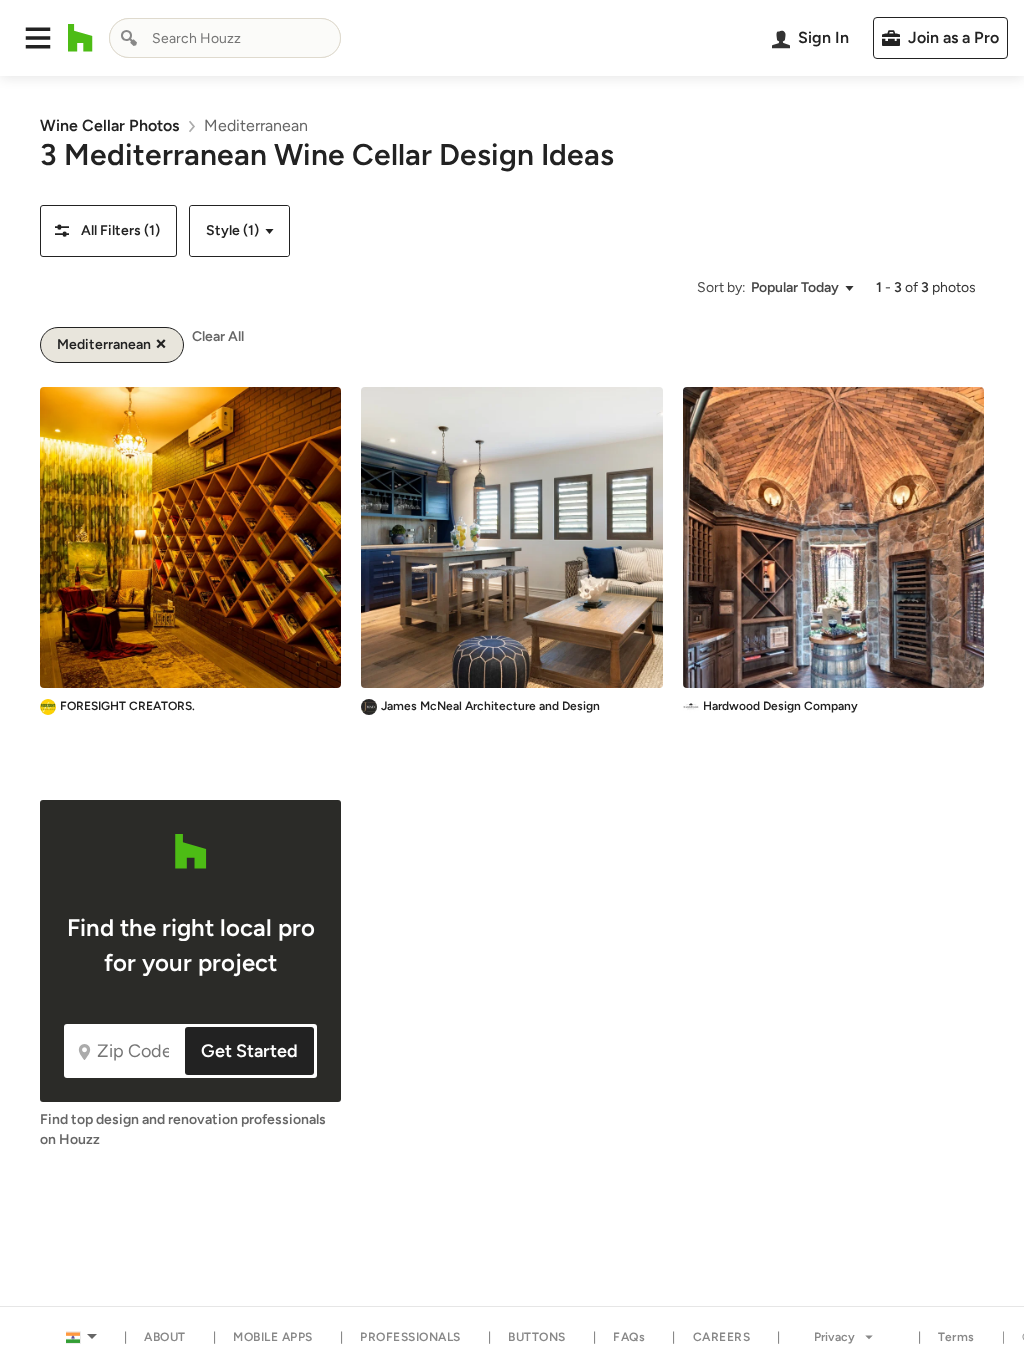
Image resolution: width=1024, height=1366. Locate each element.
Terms (956, 1337)
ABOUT (165, 1337)
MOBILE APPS (273, 1337)
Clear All (218, 336)
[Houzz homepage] (80, 38)
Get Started (249, 1051)
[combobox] (225, 38)
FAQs (629, 1337)
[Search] (129, 38)
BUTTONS (537, 1337)
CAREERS (722, 1337)
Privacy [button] (834, 1337)
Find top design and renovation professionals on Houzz (183, 1129)
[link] (109, 125)
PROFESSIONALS (410, 1337)
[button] (38, 38)
